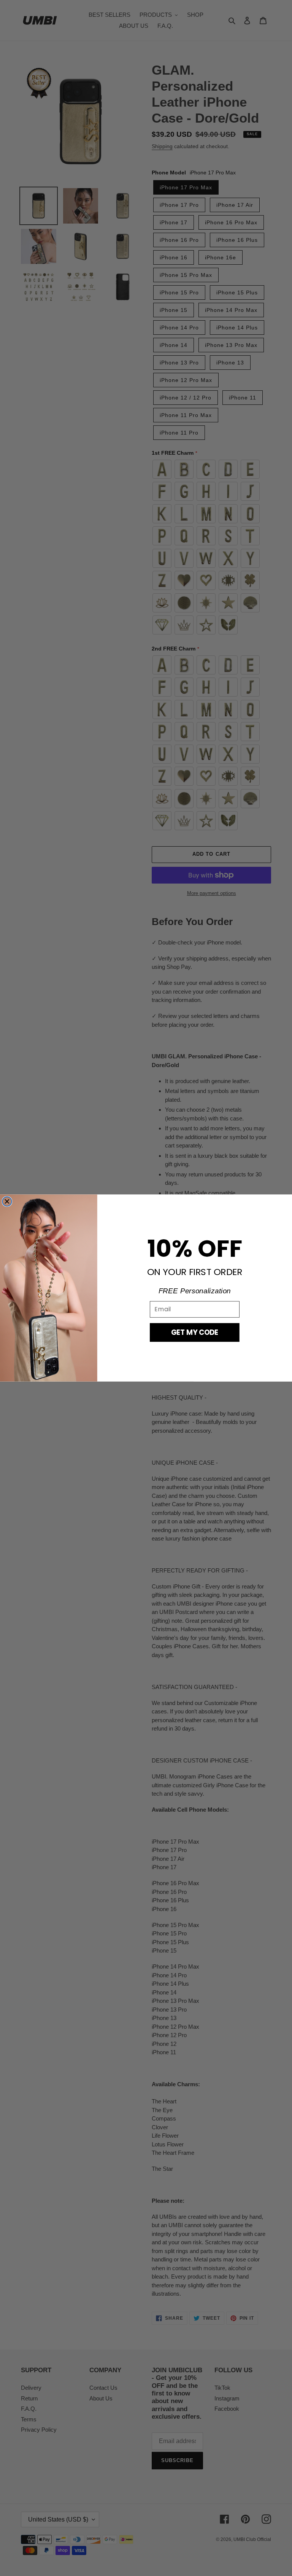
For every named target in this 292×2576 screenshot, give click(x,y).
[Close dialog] (7, 1201)
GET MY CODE (195, 1332)
